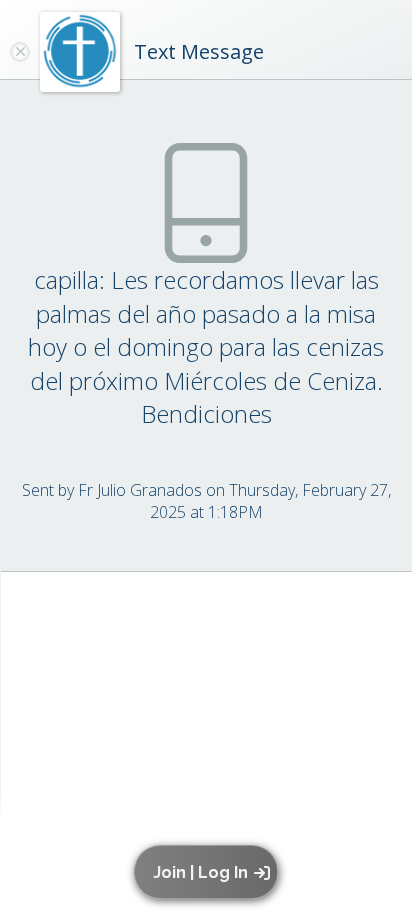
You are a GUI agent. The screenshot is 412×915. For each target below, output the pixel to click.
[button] (209, 872)
